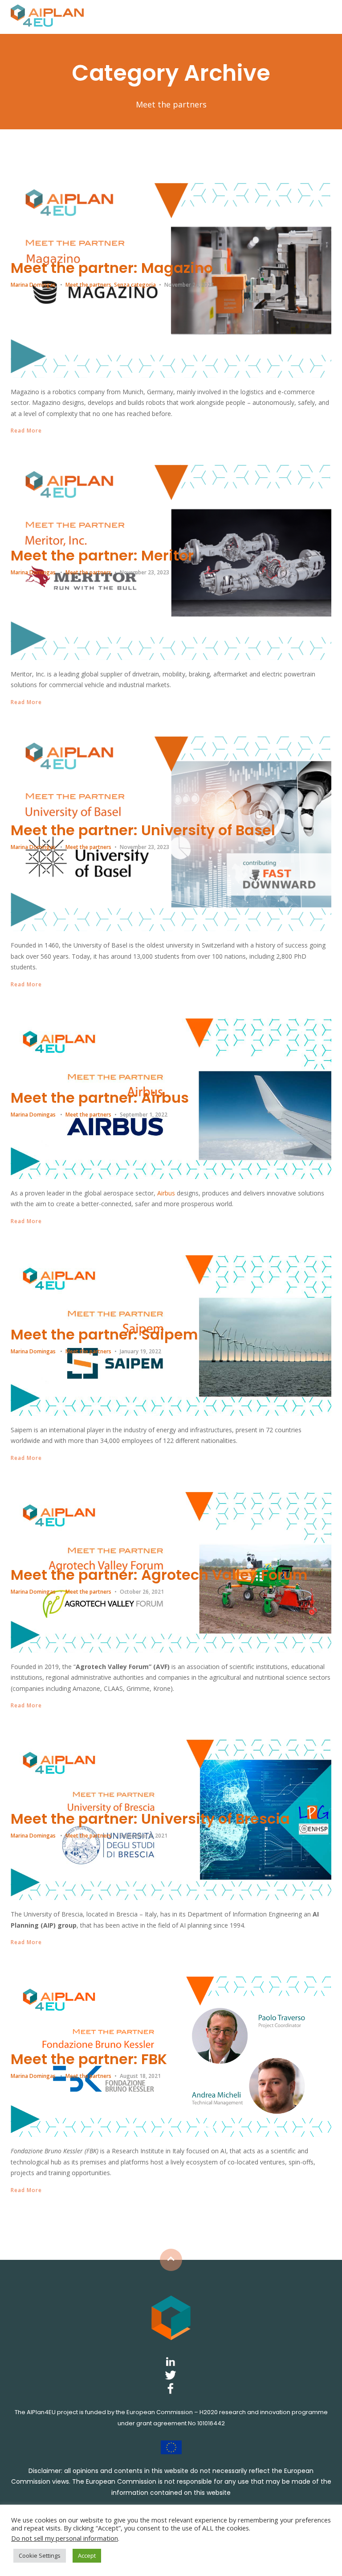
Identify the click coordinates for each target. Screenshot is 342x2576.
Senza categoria (135, 285)
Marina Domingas (33, 285)
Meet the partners (88, 285)
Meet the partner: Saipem (104, 1334)
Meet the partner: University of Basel (143, 830)
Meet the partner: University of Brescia (150, 1819)
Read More (26, 431)
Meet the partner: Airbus (100, 1098)
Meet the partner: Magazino (112, 268)
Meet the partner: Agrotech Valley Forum (159, 1575)
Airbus (166, 1193)
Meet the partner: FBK (89, 2059)
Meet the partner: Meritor (102, 555)
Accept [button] (87, 2555)
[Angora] (171, 2317)
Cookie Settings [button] (40, 2555)
